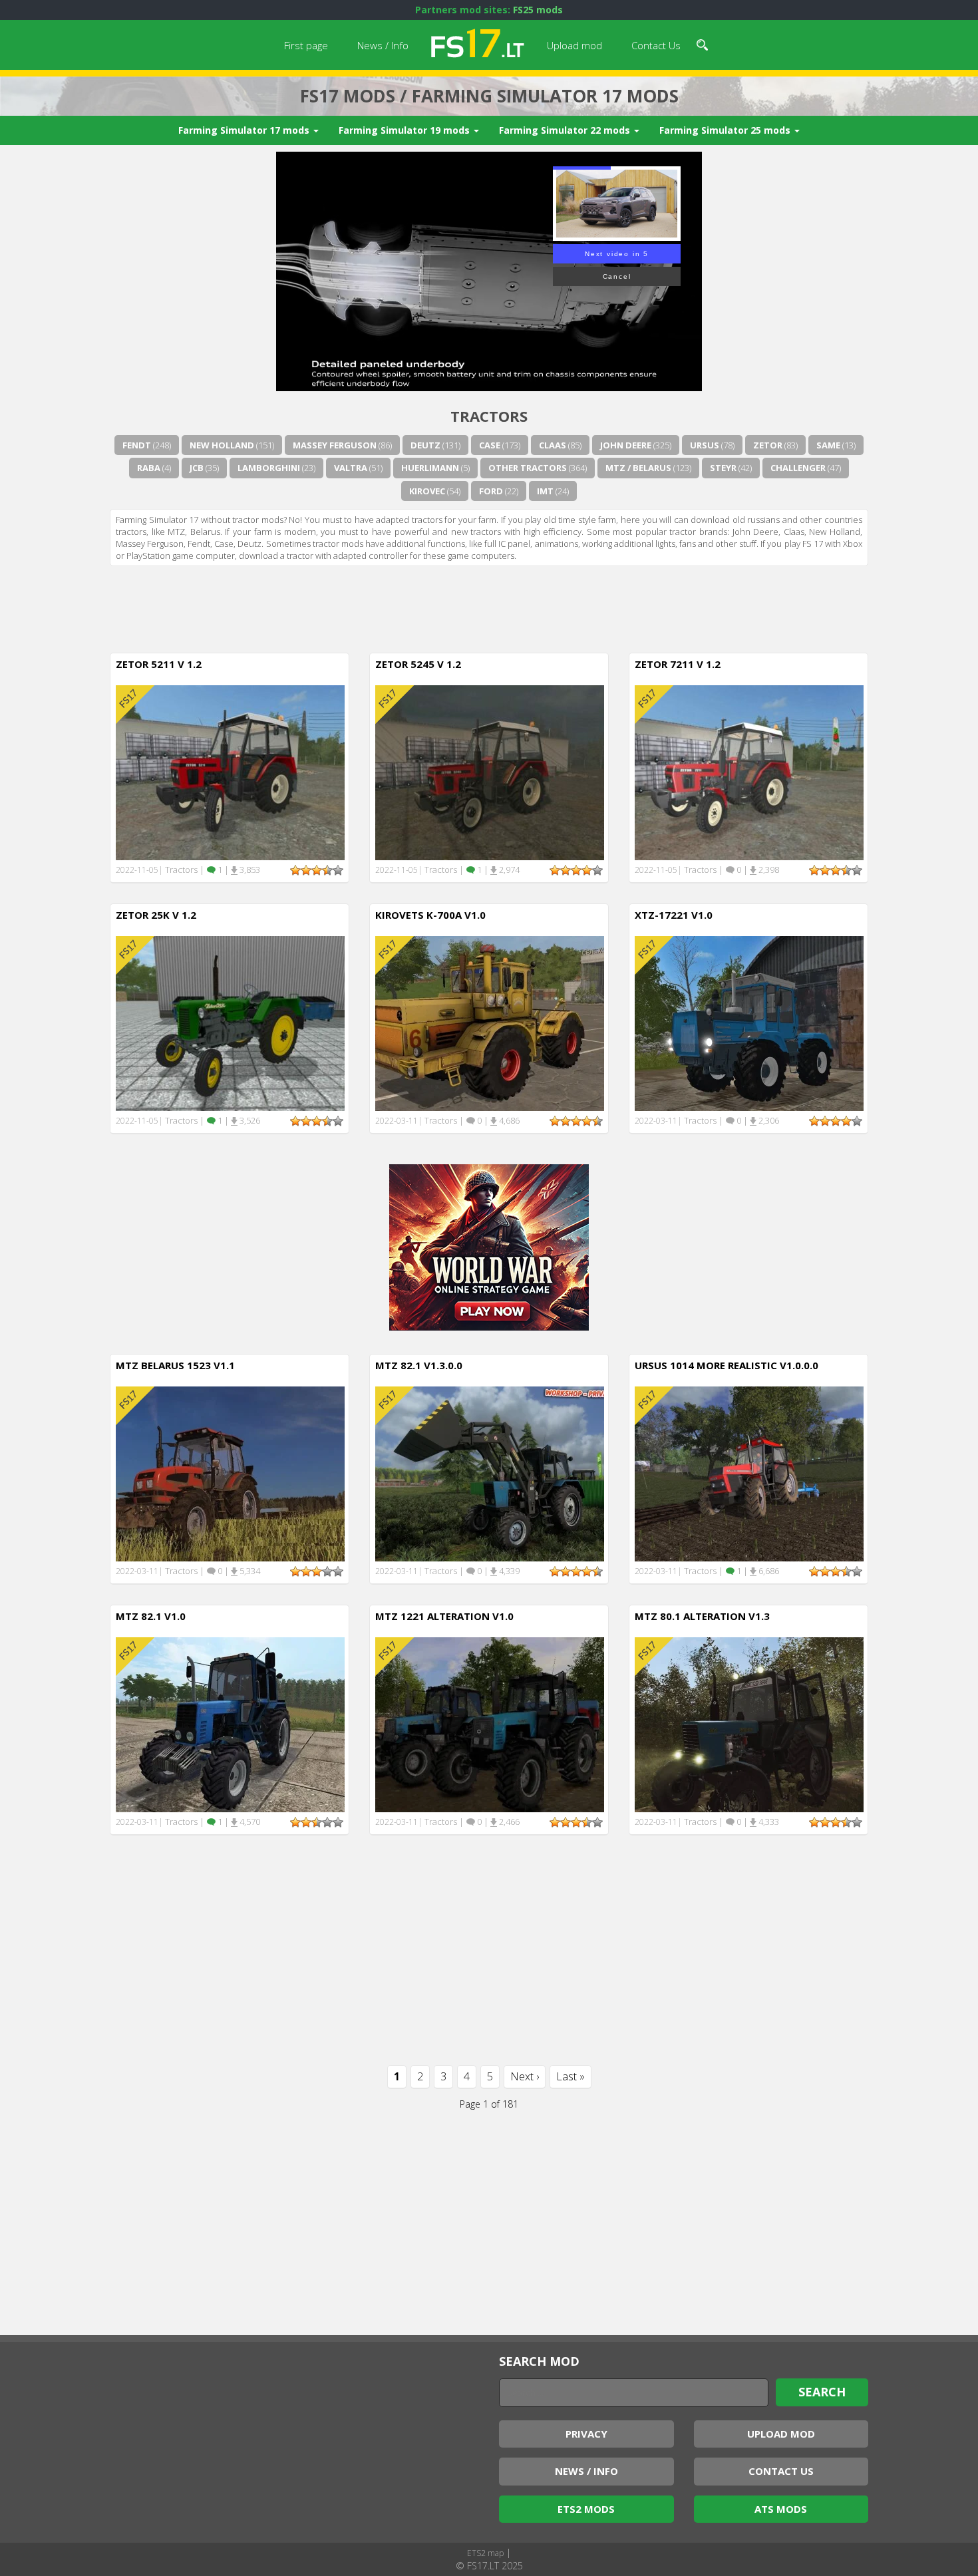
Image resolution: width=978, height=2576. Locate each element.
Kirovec (427, 491)
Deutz (425, 445)
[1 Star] (295, 870)
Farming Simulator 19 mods (406, 130)
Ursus (705, 445)
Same (828, 445)
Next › (525, 2076)
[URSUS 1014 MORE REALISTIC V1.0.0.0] (749, 1473)
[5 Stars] (338, 870)
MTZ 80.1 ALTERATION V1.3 (702, 1616)
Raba (149, 468)
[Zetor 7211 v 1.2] (749, 772)
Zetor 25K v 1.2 (156, 915)
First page (306, 45)
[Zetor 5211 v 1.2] (230, 772)
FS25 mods (538, 10)
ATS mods (781, 2509)
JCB (197, 468)
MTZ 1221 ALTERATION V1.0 (444, 1616)
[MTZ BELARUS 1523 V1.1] (230, 1473)
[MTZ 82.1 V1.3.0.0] (490, 1473)
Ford (491, 491)
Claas (553, 445)
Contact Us (656, 45)
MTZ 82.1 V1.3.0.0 (419, 1365)
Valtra (351, 468)
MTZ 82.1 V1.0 (151, 1616)
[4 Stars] (327, 870)
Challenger (798, 468)
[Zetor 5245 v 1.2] (490, 772)
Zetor (768, 445)
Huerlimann (430, 468)
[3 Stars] (317, 870)
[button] (702, 43)
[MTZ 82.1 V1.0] (230, 1724)
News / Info (383, 45)
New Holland (222, 445)
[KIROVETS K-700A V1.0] (490, 1023)
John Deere (626, 445)
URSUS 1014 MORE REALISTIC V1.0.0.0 (727, 1365)
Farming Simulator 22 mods (566, 130)
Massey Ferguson (335, 445)
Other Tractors (528, 468)
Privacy (586, 2434)
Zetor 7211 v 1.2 (678, 664)
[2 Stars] (306, 870)
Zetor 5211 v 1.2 (159, 664)
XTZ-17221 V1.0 (674, 915)
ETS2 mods (586, 2509)
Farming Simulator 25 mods (726, 130)
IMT (545, 491)
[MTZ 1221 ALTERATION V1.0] (490, 1724)
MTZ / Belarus (638, 468)
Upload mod (574, 45)
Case (490, 445)
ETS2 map (485, 2553)
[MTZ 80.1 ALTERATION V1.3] (749, 1724)
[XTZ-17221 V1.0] (749, 1023)
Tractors (181, 870)
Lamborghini (269, 468)
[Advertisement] (489, 606)
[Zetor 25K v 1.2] (230, 1023)
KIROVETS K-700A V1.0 (430, 915)
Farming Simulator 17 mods (245, 130)
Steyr (723, 468)
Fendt (137, 445)
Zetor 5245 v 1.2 (418, 664)
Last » (570, 2076)
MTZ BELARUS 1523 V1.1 (175, 1365)
